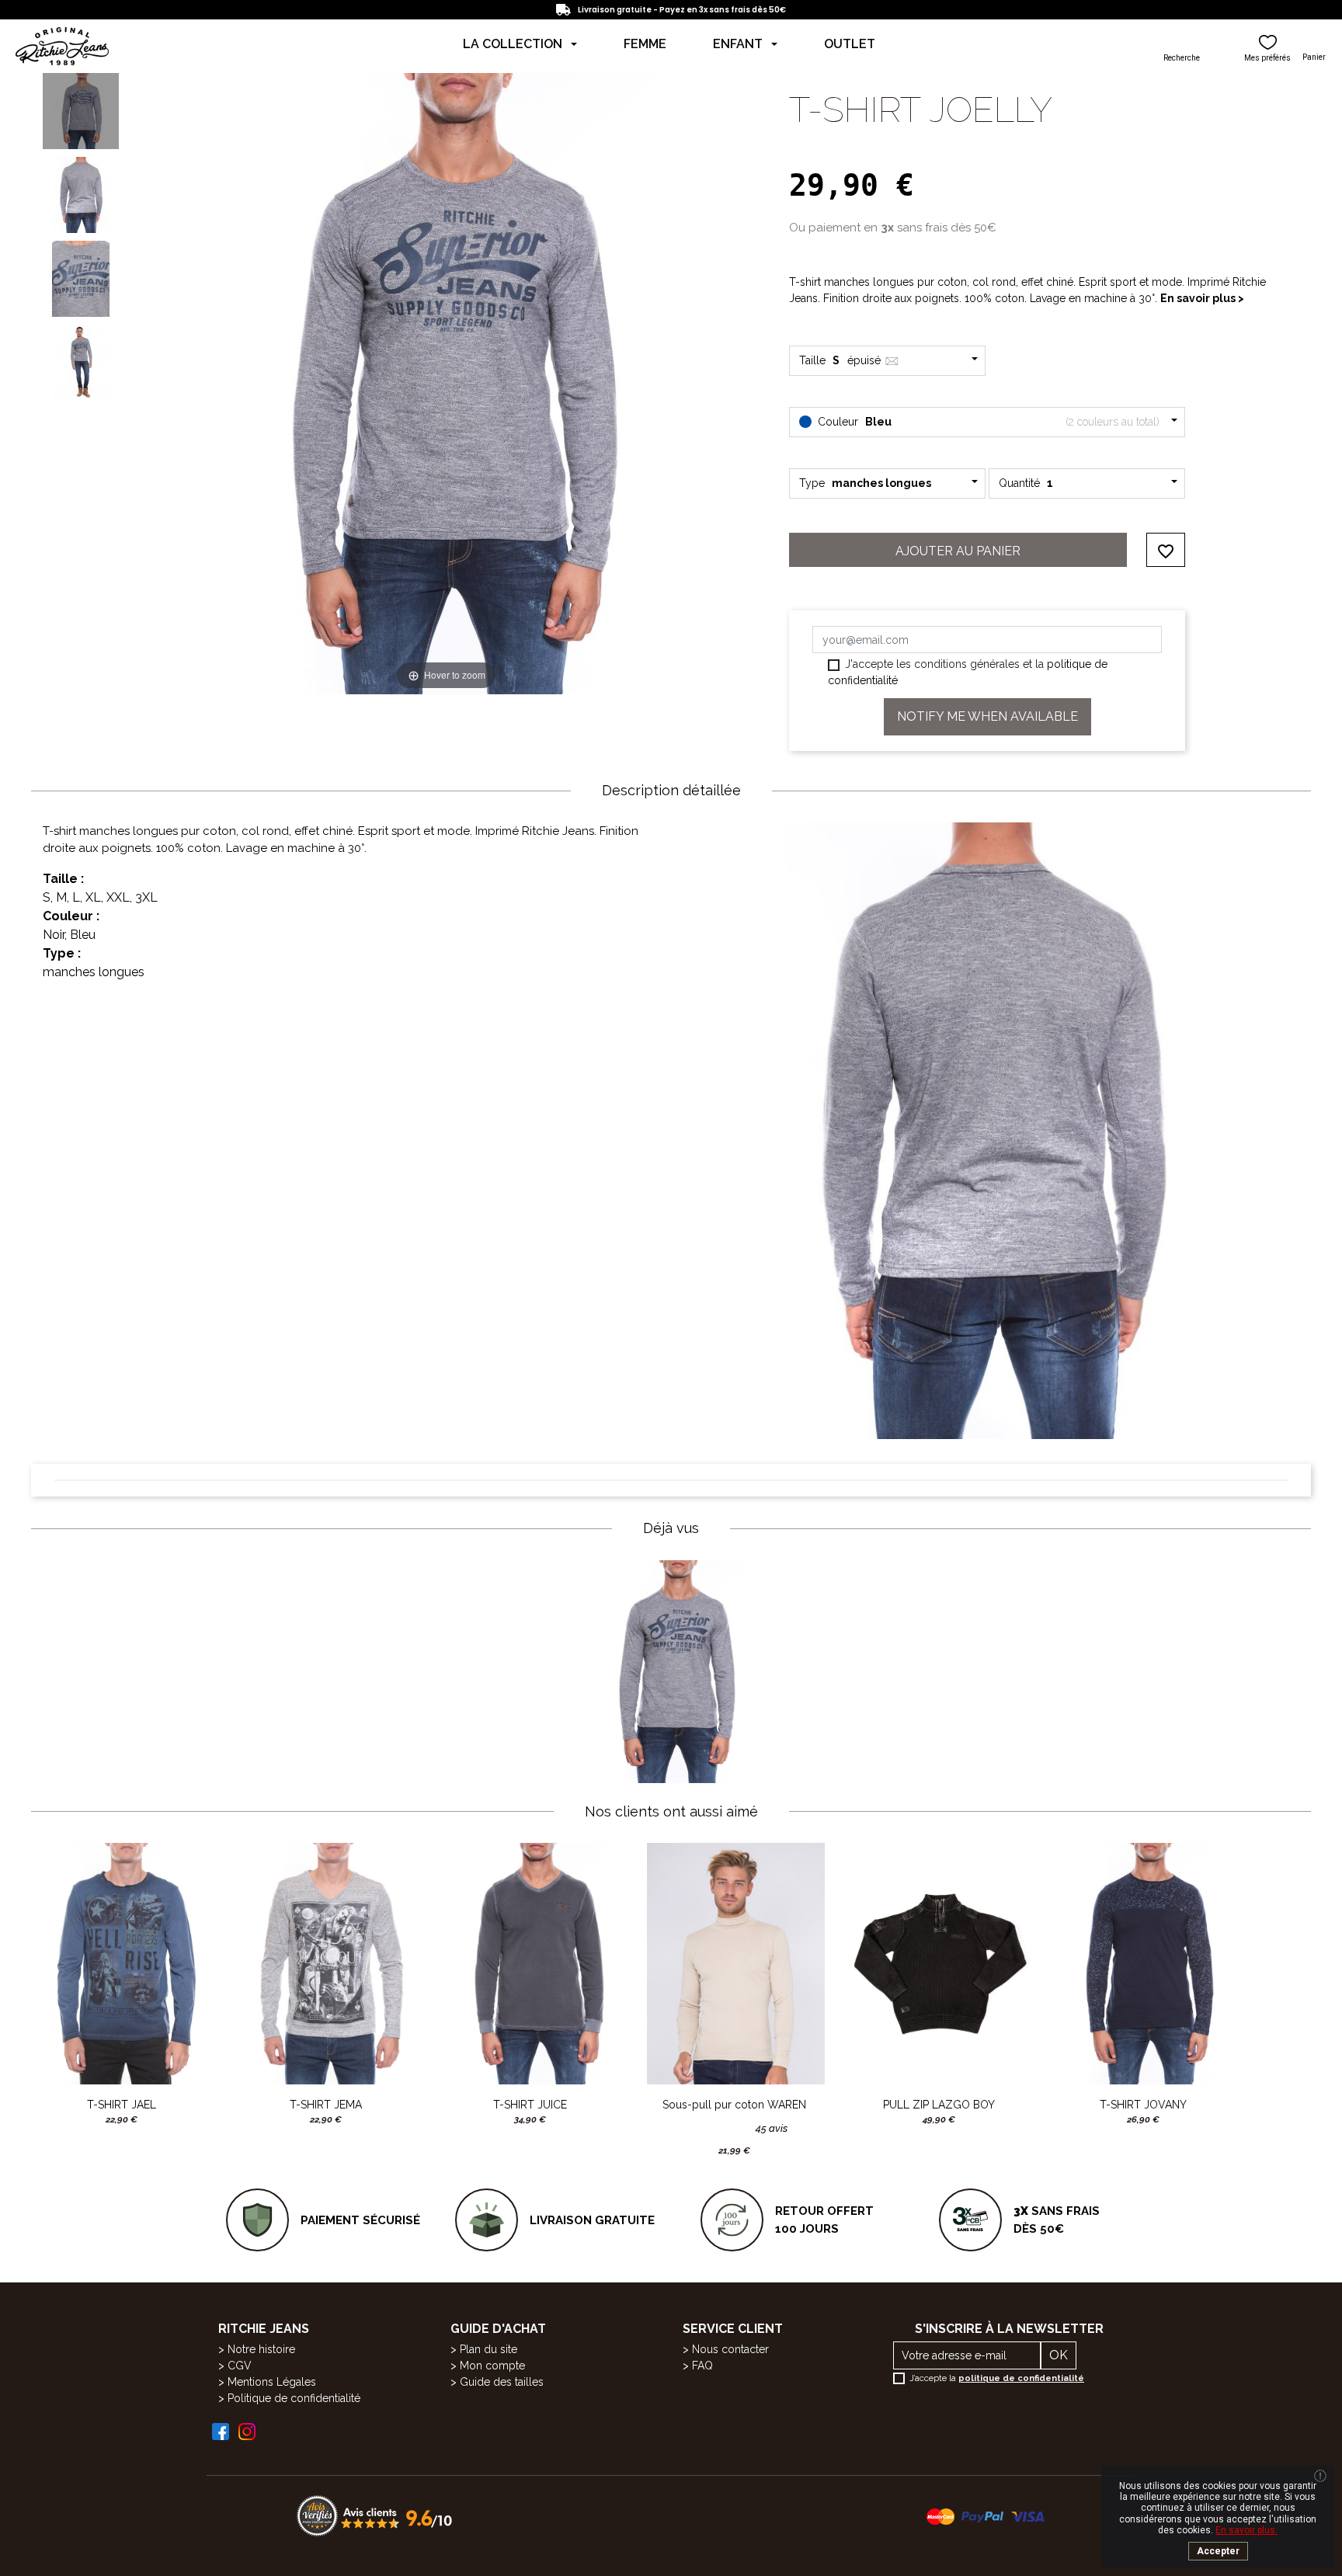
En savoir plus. (1246, 2530)
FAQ (702, 2366)
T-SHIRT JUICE (530, 2105)
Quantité (1026, 483)
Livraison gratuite (592, 2220)
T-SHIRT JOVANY (1143, 2105)
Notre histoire (261, 2349)
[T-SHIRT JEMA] (326, 1964)
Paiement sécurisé (360, 2220)
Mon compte (492, 2366)
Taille (841, 360)
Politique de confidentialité (294, 2398)
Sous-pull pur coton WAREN (734, 2105)
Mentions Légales (272, 2382)
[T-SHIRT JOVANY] (1143, 1964)
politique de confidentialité (1021, 2378)
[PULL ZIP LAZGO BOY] (939, 1964)
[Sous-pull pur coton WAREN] (734, 1964)
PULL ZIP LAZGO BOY (939, 2105)
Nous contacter (730, 2349)
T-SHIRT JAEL (122, 2105)
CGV (240, 2366)
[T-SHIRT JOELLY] (81, 111)
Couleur (987, 422)
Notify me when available (987, 716)
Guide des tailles (502, 2382)
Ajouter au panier (958, 551)
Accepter (1218, 2551)
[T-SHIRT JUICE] (530, 1964)
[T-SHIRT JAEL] (122, 1964)
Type (865, 483)
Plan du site (488, 2349)
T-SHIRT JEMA (326, 2105)
